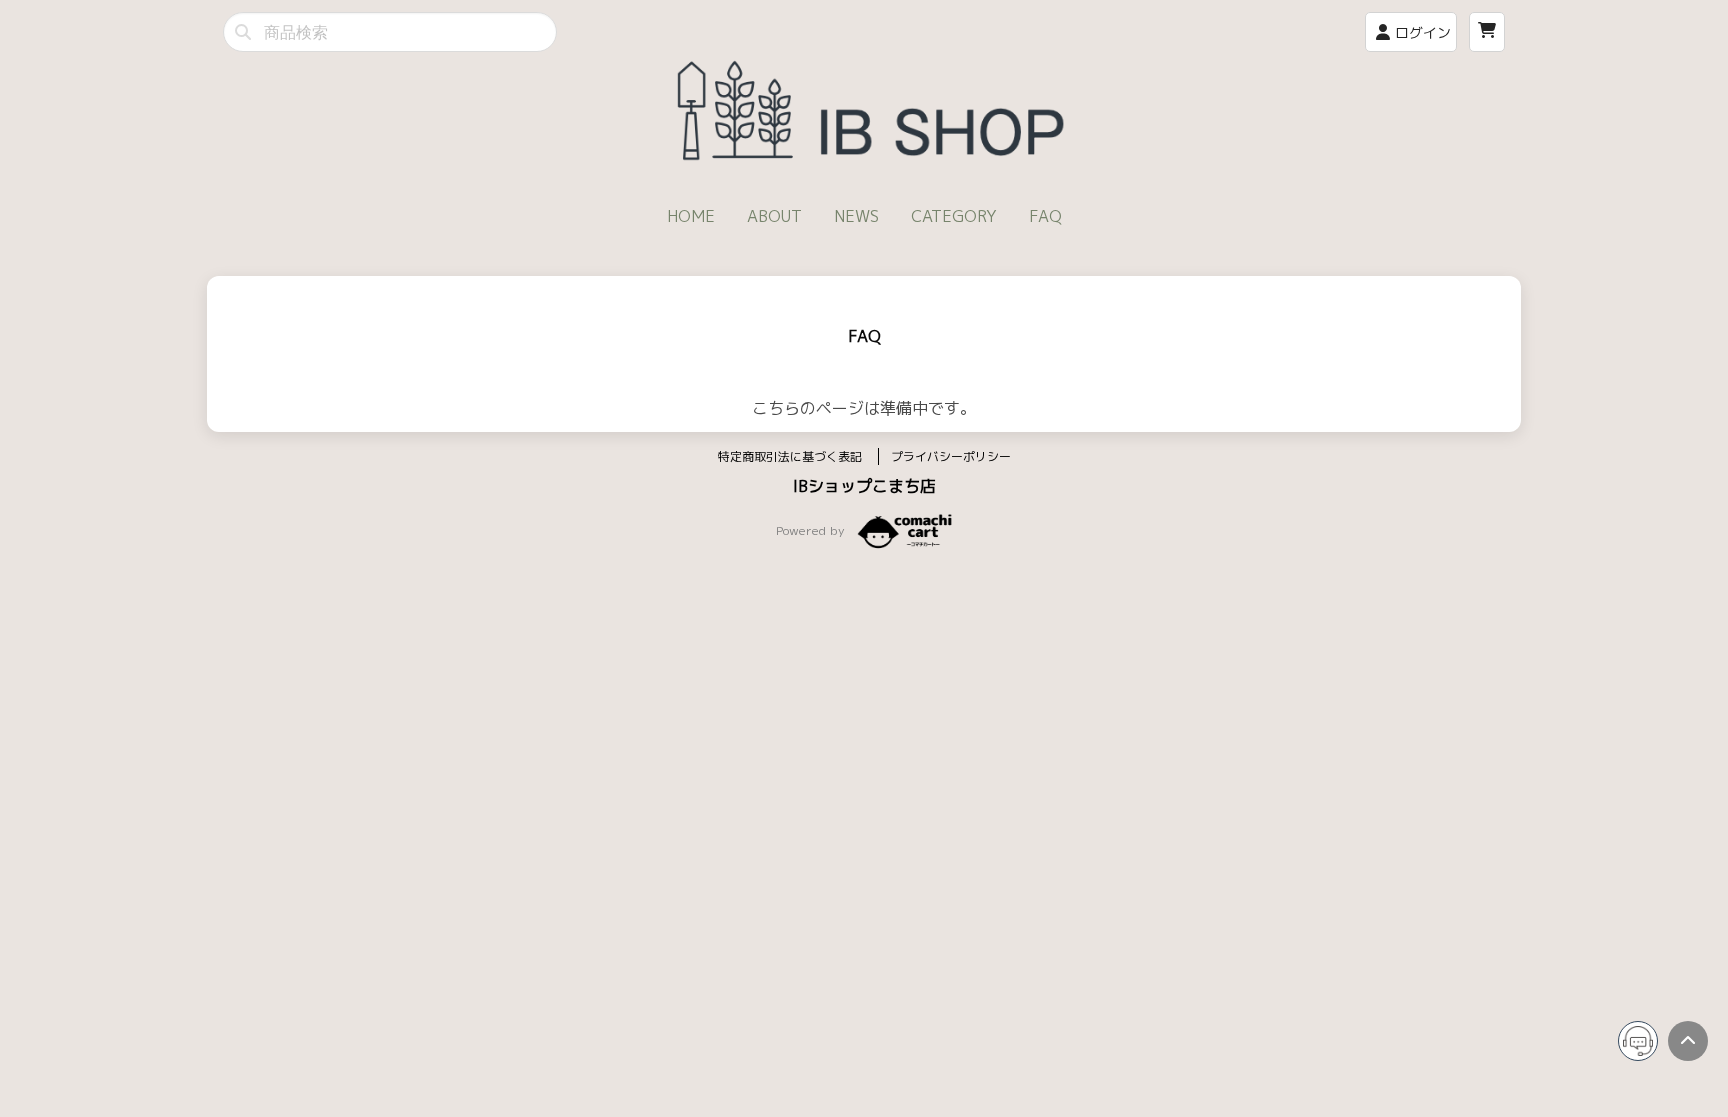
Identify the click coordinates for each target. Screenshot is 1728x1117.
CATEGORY (954, 216)
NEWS (856, 216)
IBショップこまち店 (864, 486)
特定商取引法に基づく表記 (792, 456)
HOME (691, 216)
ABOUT (774, 216)
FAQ (1045, 216)
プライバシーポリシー (951, 456)
